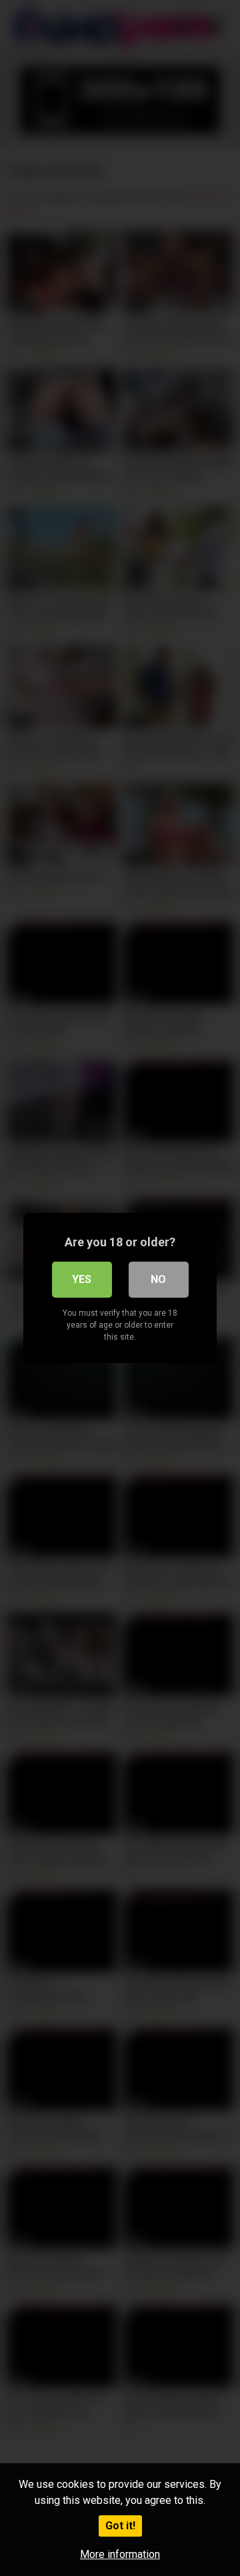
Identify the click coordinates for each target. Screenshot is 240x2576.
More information (120, 2554)
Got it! (120, 2526)
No (158, 1279)
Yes (82, 1279)
